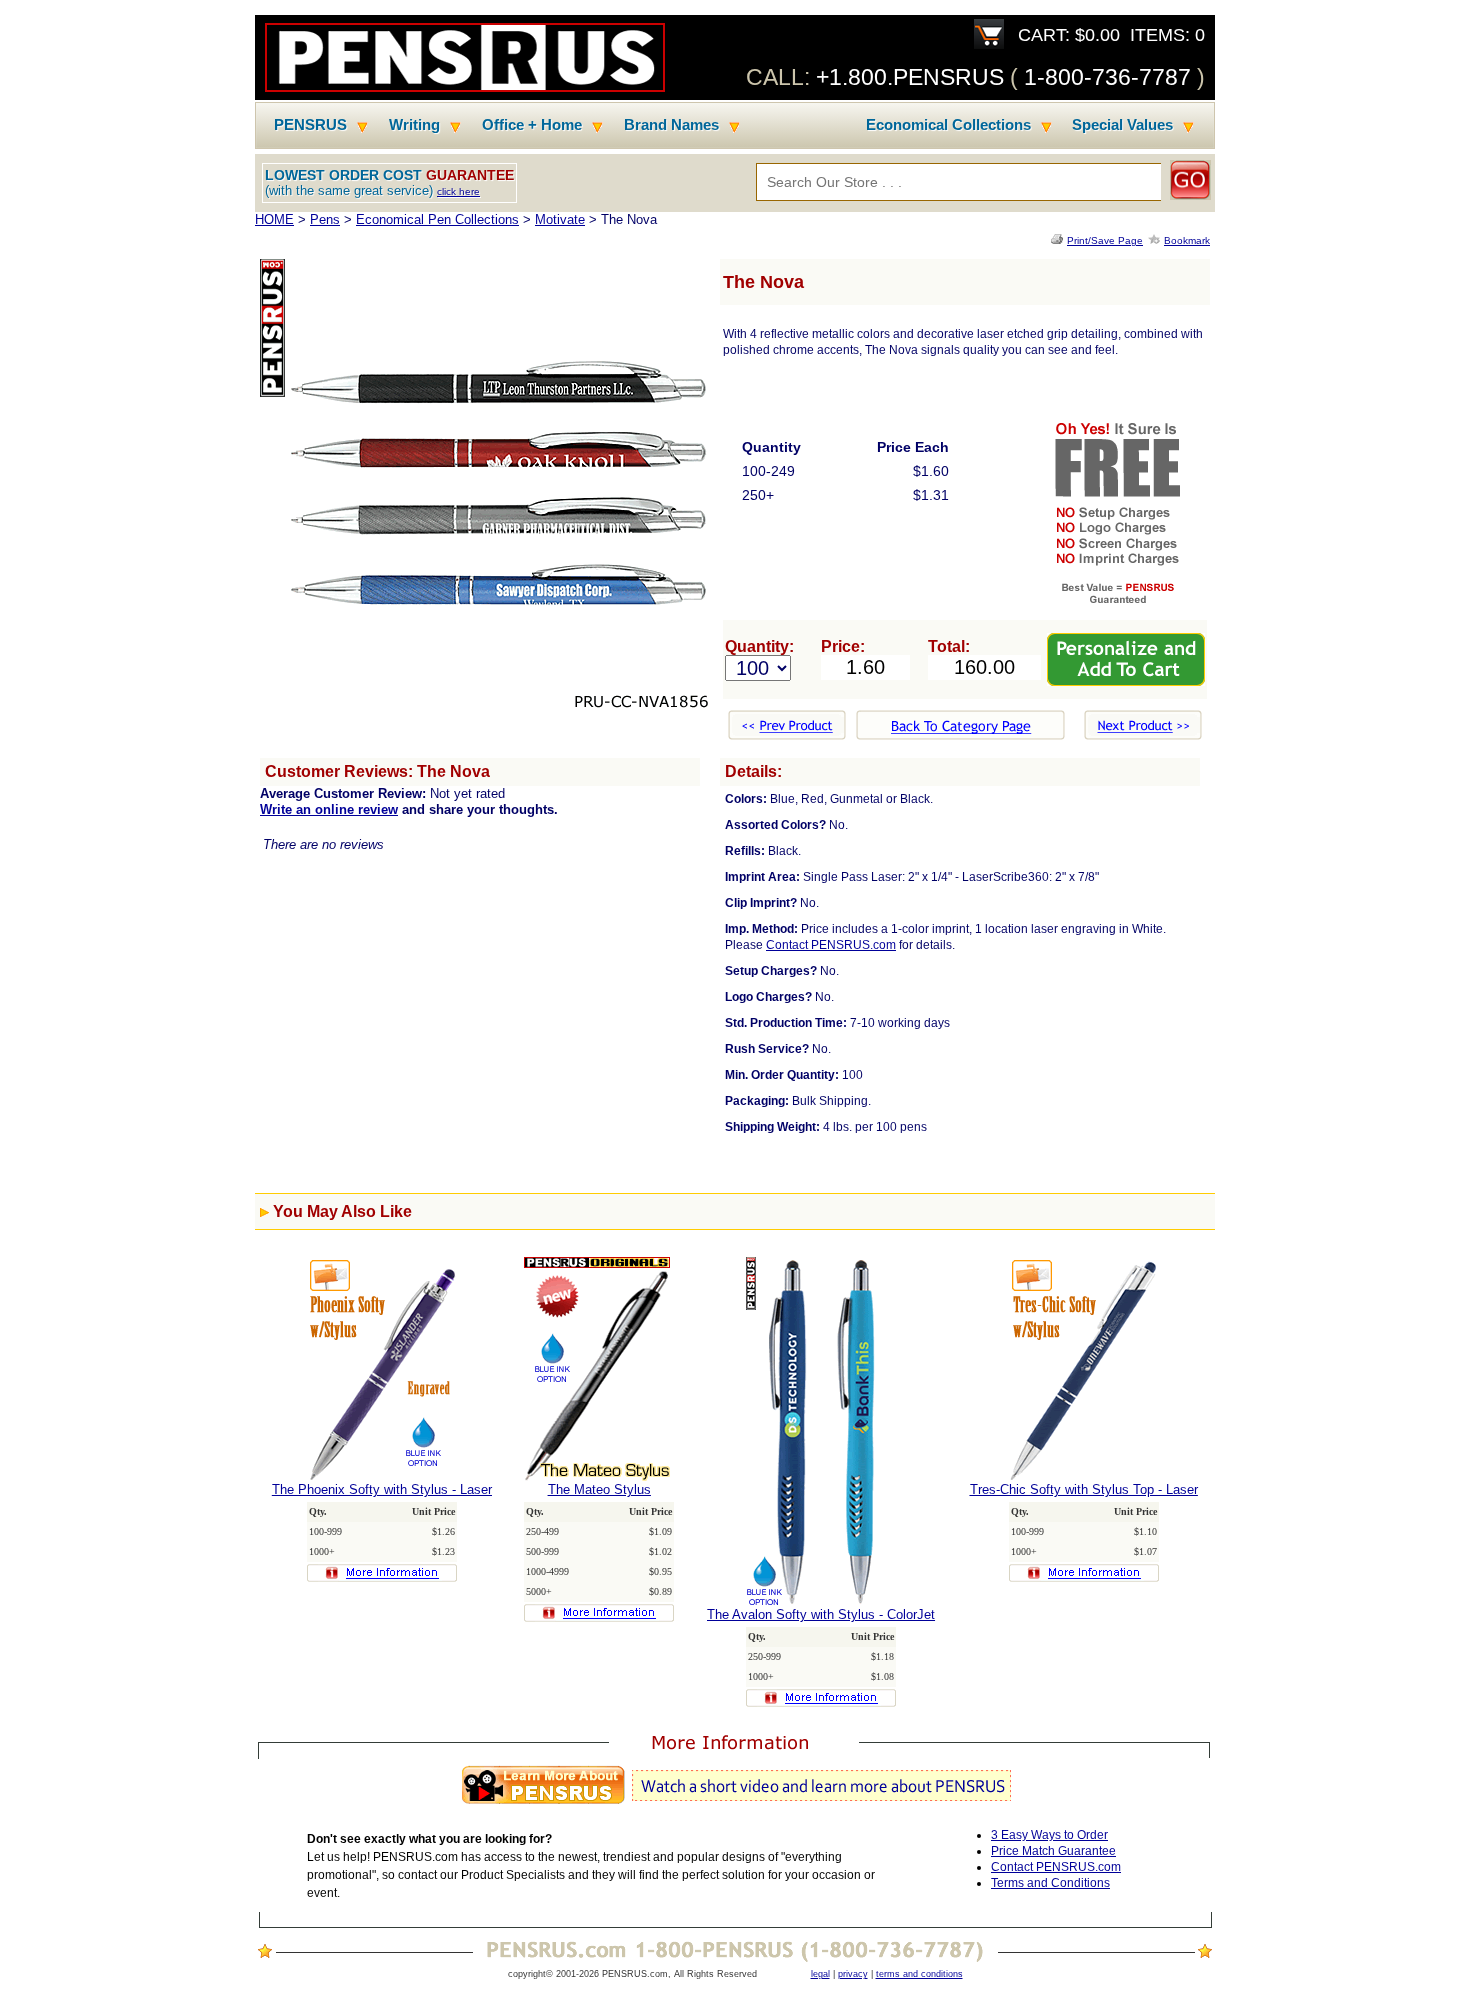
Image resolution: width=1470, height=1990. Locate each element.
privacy (853, 1974)
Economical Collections (948, 125)
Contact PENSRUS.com (831, 945)
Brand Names (671, 125)
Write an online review (329, 809)
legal (820, 1974)
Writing (414, 125)
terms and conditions (919, 1974)
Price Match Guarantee (1053, 1851)
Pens (325, 219)
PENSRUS (310, 125)
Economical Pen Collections (437, 219)
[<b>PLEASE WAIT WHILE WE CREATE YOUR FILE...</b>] (1059, 240)
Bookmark (1187, 240)
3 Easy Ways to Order (1049, 1835)
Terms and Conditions (1050, 1883)
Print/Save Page (1105, 240)
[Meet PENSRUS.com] (735, 1804)
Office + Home (532, 125)
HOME (274, 219)
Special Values (1122, 125)
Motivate (560, 219)
